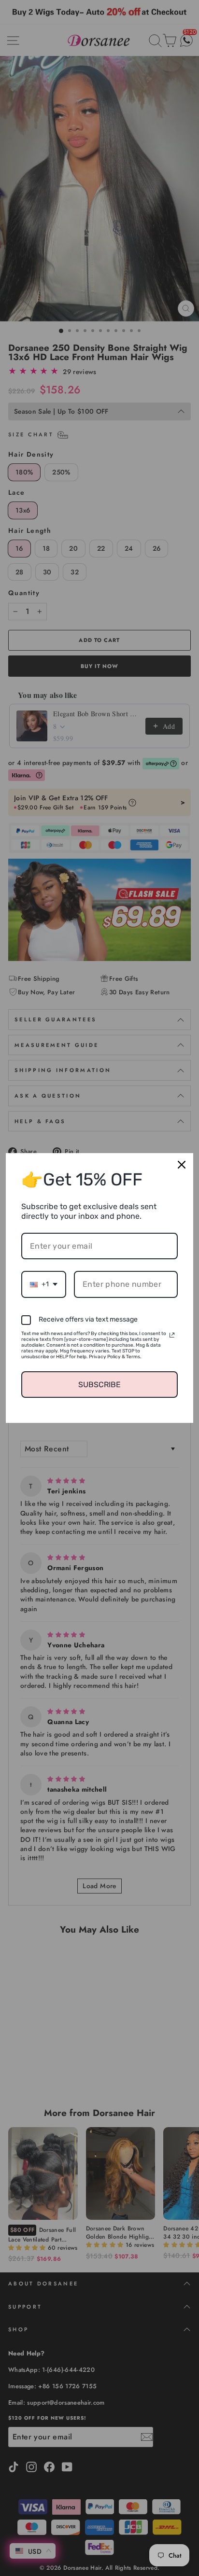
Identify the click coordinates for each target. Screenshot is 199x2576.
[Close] (182, 1165)
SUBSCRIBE (99, 1385)
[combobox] (44, 1284)
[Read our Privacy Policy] (172, 1335)
